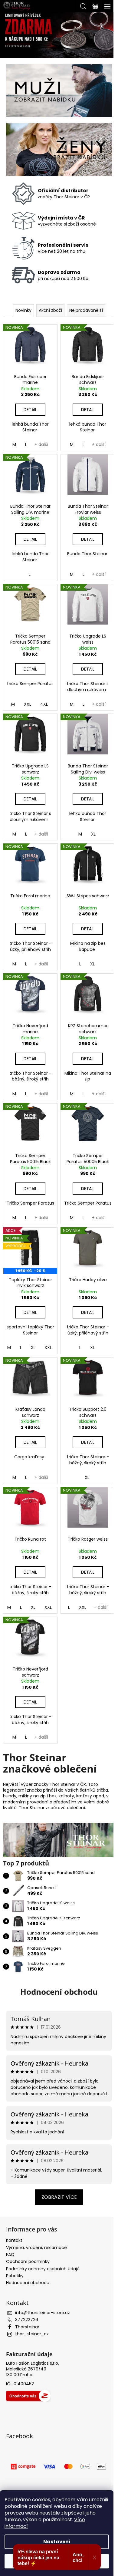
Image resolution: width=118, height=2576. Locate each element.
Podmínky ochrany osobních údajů (43, 2269)
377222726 (27, 2320)
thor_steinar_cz (32, 2334)
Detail (30, 410)
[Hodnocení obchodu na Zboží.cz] (28, 2396)
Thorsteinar (27, 2327)
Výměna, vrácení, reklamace (36, 2248)
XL (93, 834)
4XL (44, 704)
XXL (28, 704)
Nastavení (57, 2542)
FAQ (10, 2254)
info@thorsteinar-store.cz (43, 2313)
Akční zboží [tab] (50, 310)
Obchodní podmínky (28, 2261)
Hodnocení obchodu (59, 1992)
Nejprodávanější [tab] (86, 310)
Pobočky (15, 2276)
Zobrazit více (59, 2197)
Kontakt (14, 2240)
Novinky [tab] (23, 310)
